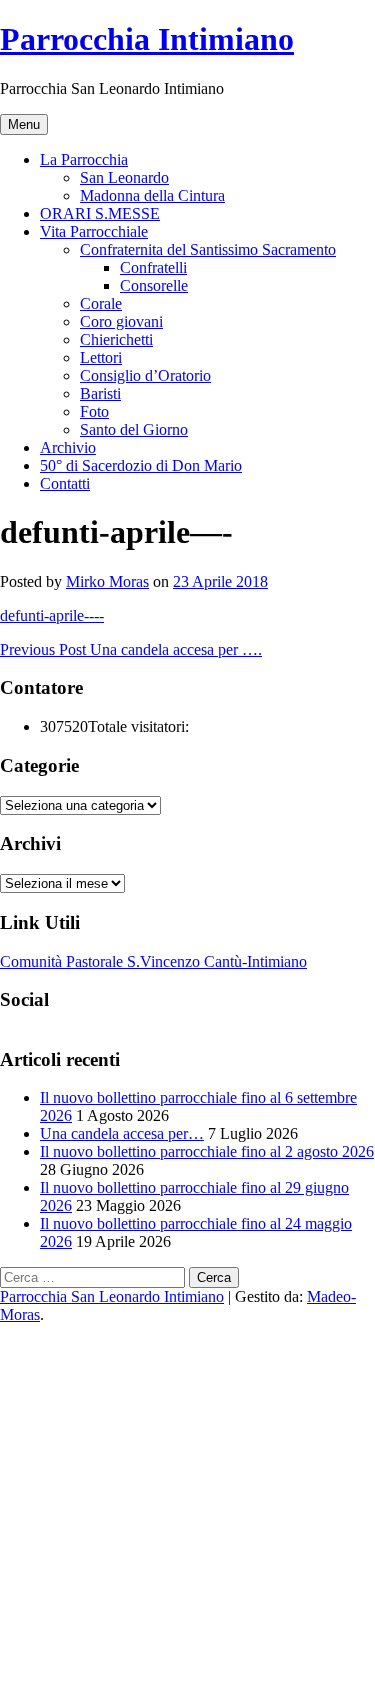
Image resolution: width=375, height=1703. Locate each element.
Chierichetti (116, 339)
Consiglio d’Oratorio (145, 375)
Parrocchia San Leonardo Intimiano (112, 1296)
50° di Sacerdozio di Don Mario (141, 465)
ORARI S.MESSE (100, 213)
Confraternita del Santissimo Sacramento (208, 249)
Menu (24, 124)
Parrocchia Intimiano (147, 39)
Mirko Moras (107, 581)
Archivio (68, 447)
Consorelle (154, 285)
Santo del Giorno (134, 429)
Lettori (101, 357)
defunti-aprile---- (52, 615)
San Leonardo (124, 177)
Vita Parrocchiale (94, 231)
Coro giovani (121, 321)
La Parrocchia (84, 159)
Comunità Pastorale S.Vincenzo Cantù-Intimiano (153, 961)
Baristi (100, 393)
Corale (101, 303)
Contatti (65, 483)
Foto (94, 411)
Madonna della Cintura (152, 195)
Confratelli (153, 267)
